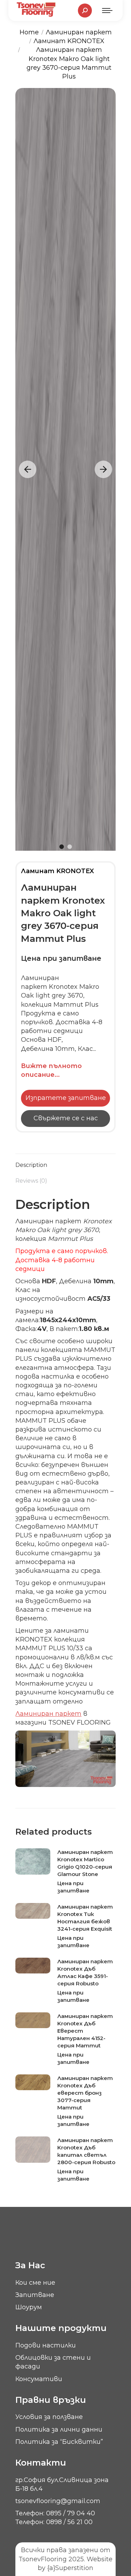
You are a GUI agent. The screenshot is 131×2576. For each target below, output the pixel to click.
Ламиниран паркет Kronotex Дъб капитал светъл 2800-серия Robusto (86, 2151)
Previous (28, 469)
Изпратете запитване (66, 1098)
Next (103, 469)
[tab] (65, 1161)
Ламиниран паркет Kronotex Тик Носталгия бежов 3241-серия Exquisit (85, 1918)
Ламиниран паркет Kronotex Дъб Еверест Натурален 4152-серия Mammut (85, 2031)
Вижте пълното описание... (51, 1070)
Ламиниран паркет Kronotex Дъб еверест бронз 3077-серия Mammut (85, 2093)
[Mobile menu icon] (107, 11)
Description (31, 1165)
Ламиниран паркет (48, 1714)
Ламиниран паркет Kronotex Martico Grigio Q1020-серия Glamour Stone (85, 1863)
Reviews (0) (31, 1181)
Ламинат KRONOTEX (57, 871)
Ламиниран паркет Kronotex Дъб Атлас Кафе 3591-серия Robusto (85, 1972)
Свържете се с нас (66, 1118)
